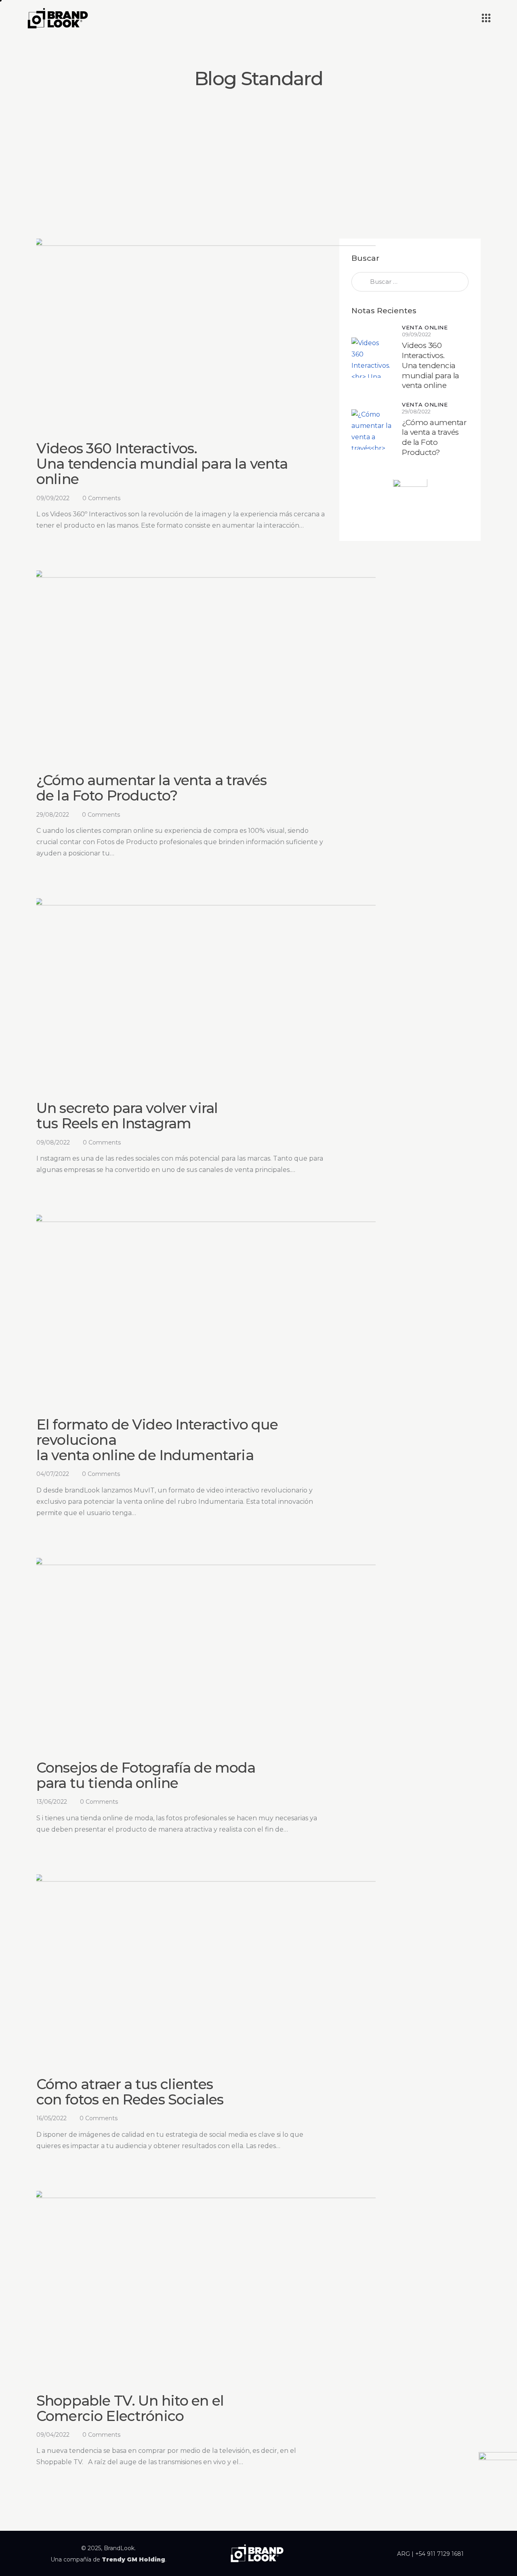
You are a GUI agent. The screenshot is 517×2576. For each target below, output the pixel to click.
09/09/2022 (53, 498)
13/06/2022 (52, 1802)
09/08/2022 (53, 1142)
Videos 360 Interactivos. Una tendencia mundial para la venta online (162, 464)
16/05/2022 (51, 2118)
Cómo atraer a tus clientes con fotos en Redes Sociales (130, 2092)
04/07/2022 (53, 1474)
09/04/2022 (53, 2435)
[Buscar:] (410, 282)
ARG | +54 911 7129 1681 (430, 2554)
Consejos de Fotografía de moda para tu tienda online (146, 1775)
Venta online (425, 328)
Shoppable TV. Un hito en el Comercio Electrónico (130, 2408)
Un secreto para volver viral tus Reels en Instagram (127, 1116)
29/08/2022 (53, 815)
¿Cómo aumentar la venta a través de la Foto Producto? (151, 788)
